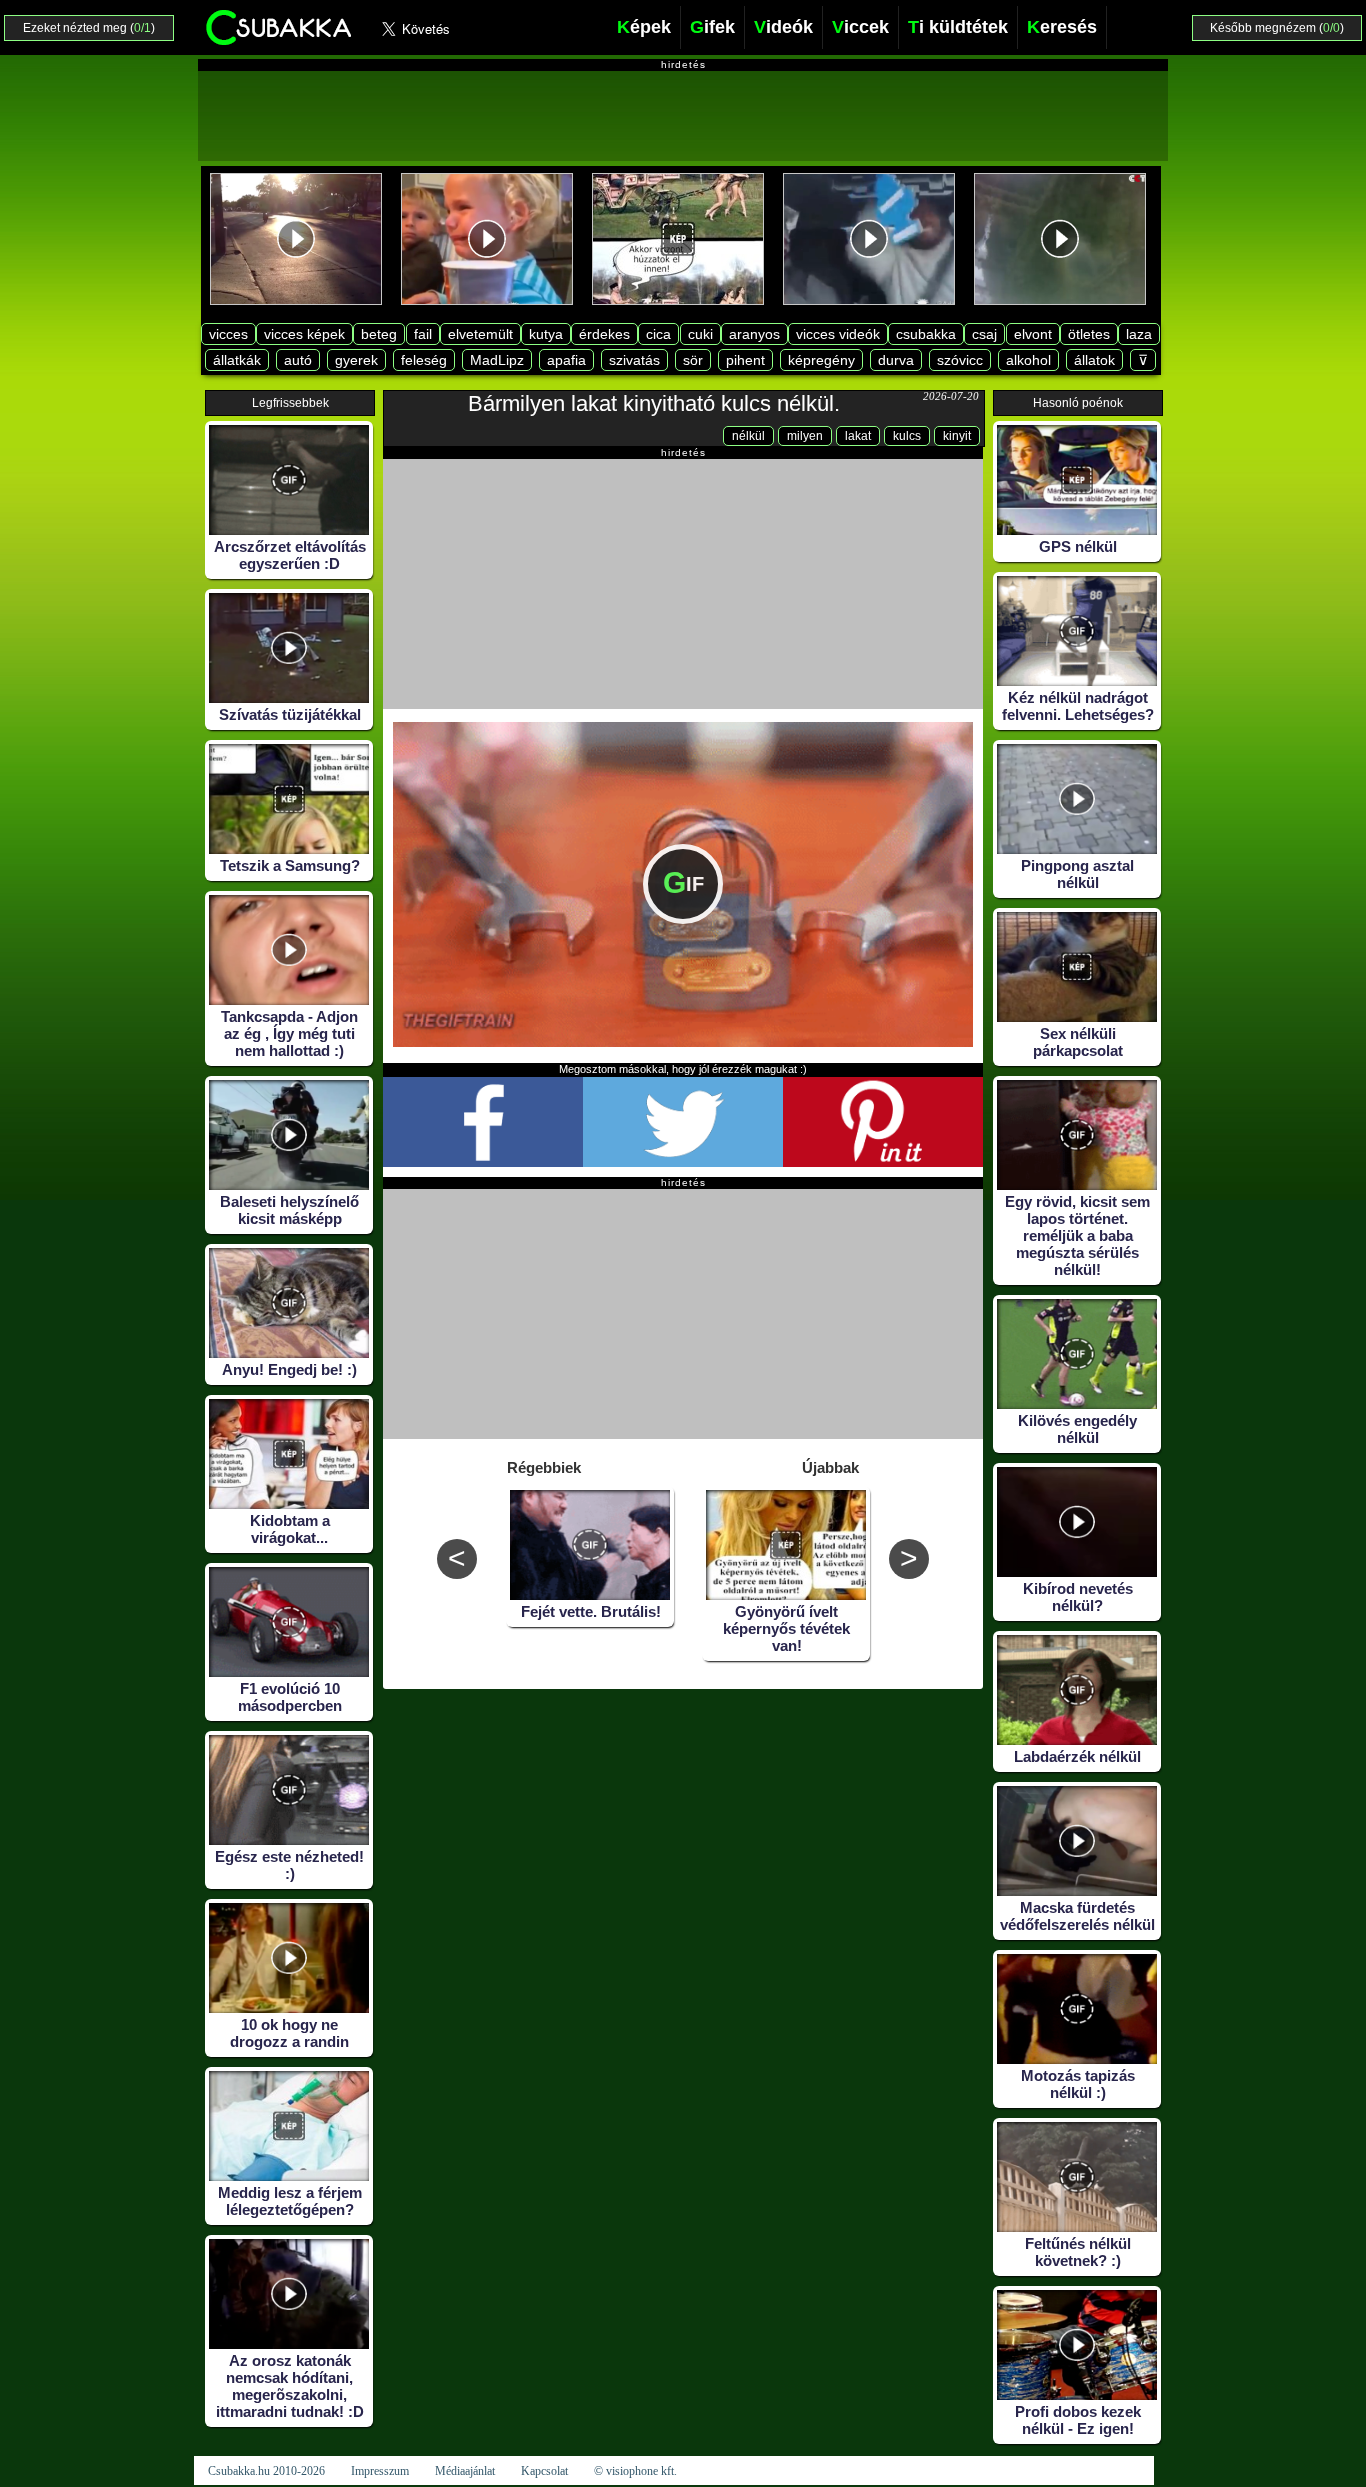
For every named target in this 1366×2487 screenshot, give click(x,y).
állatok (1094, 360)
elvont (1033, 334)
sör (693, 360)
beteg (379, 334)
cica (658, 334)
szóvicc (960, 360)
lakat (858, 436)
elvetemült (480, 334)
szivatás (634, 360)
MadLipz (497, 360)
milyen (805, 436)
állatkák (237, 360)
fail (423, 334)
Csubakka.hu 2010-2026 (266, 2471)
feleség (424, 360)
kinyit (957, 436)
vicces (228, 334)
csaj (984, 334)
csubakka (926, 334)
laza (1139, 334)
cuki (700, 334)
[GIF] (683, 1042)
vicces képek (304, 334)
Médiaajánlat (465, 2471)
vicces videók (838, 334)
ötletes (1089, 334)
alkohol (1028, 360)
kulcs (907, 436)
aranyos (754, 334)
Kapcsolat (544, 2471)
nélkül (748, 436)
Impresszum (380, 2471)
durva (896, 360)
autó (298, 360)
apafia (566, 360)
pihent (745, 360)
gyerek (356, 360)
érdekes (604, 334)
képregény (821, 360)
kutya (546, 334)
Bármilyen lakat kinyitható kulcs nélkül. (654, 403)
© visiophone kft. (635, 2471)
